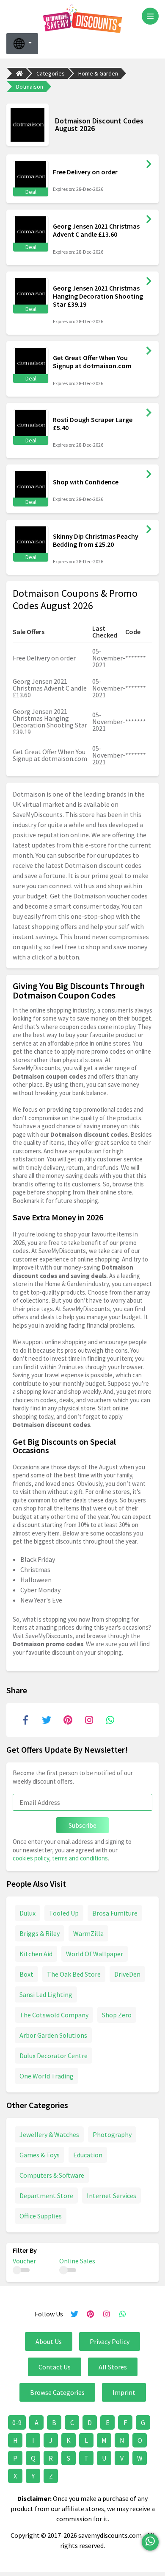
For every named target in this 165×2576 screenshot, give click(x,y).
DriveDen (127, 1974)
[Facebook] (25, 1720)
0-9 (17, 2422)
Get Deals (149, 164)
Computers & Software (52, 2175)
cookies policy (31, 1858)
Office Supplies (41, 2216)
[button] (22, 44)
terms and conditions (80, 1858)
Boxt (26, 1974)
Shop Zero (117, 2015)
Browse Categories (57, 2392)
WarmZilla (88, 1933)
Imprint (124, 2392)
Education (88, 2155)
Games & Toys (40, 2155)
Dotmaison (30, 87)
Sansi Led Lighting (46, 1994)
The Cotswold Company (54, 2015)
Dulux (27, 1913)
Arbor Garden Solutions (53, 2035)
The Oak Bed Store (74, 1974)
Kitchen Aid (36, 1954)
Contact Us (55, 2367)
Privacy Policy (110, 2341)
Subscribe (82, 1825)
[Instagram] (89, 1720)
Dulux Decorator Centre (54, 2056)
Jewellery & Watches (49, 2134)
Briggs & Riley (40, 1933)
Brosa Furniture (115, 1913)
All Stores (113, 2367)
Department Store (46, 2196)
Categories (51, 73)
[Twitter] (47, 1720)
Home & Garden (98, 73)
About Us (49, 2341)
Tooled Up (64, 1913)
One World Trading (47, 2076)
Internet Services (111, 2196)
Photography (112, 2134)
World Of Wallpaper (95, 1954)
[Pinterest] (68, 1720)
